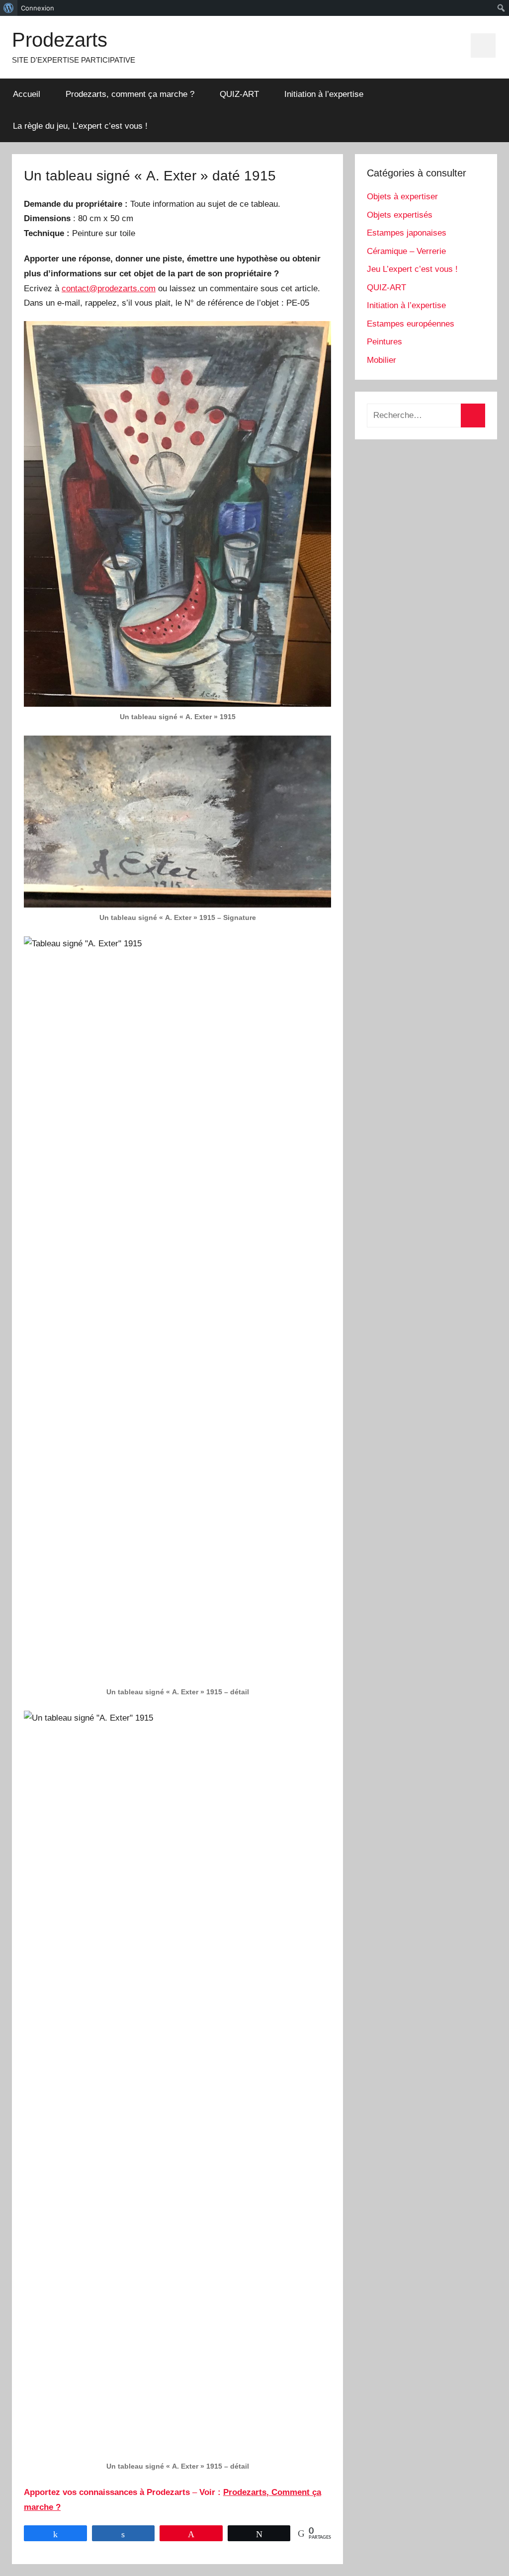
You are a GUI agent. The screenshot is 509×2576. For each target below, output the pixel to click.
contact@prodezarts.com (109, 289)
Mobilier (382, 360)
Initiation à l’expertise (324, 94)
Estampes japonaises (407, 233)
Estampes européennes (411, 324)
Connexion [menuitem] (38, 8)
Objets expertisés (400, 215)
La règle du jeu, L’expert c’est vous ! (80, 126)
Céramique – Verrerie (406, 251)
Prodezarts (60, 40)
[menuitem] (9, 8)
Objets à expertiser (402, 197)
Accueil (27, 94)
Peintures (384, 342)
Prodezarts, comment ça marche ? (130, 94)
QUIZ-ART (239, 94)
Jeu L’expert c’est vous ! (412, 269)
